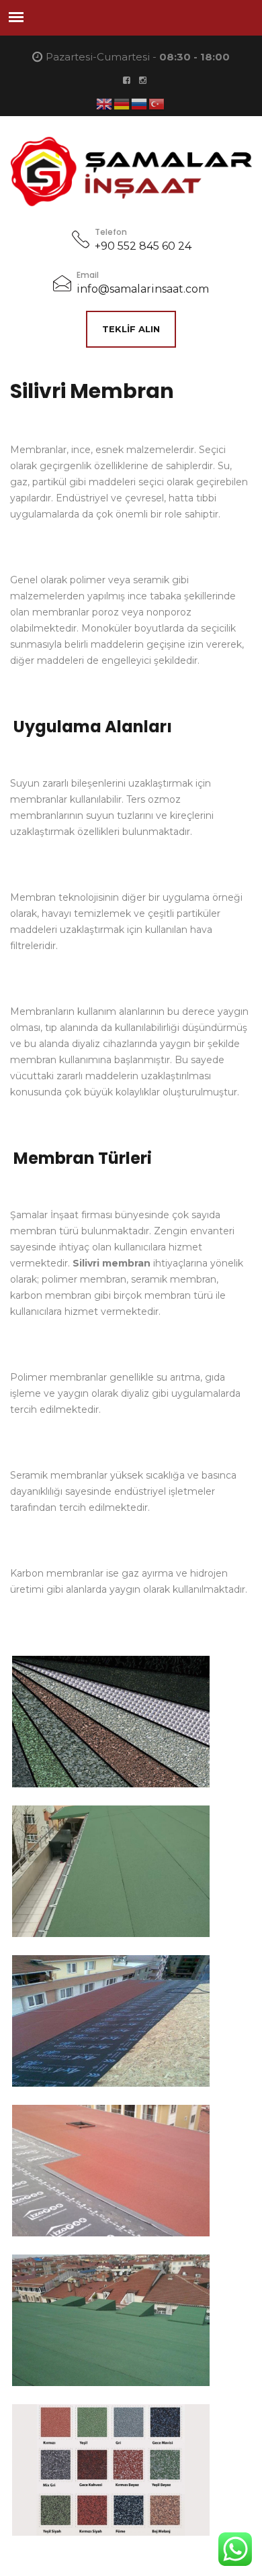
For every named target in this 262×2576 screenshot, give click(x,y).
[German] (122, 103)
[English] (105, 103)
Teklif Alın (131, 329)
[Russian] (140, 103)
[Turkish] (157, 103)
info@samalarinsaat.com (143, 289)
